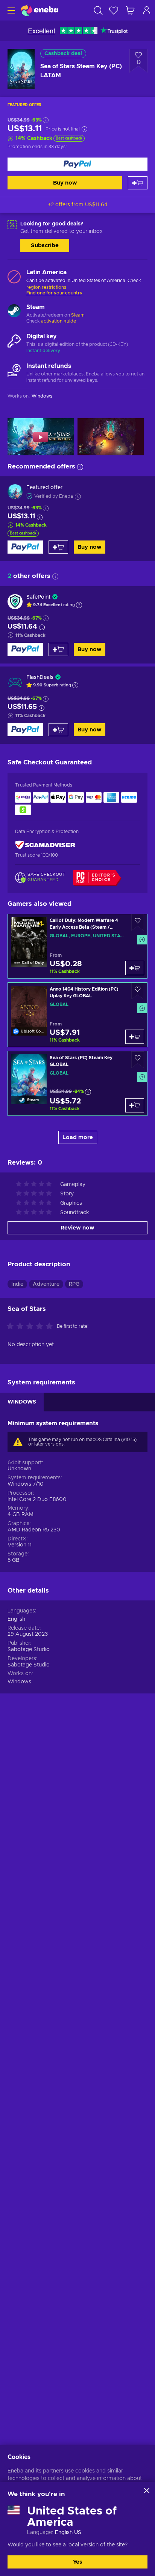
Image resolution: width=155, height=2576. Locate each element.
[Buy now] (77, 164)
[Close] (147, 2490)
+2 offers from (78, 205)
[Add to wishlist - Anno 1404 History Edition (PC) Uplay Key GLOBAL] (138, 991)
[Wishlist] (114, 10)
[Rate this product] (32, 1327)
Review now (77, 1228)
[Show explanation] (79, 605)
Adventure (46, 1284)
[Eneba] (40, 10)
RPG (74, 1284)
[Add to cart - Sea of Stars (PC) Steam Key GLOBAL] (135, 1105)
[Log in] (147, 10)
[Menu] (10, 10)
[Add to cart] (138, 183)
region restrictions (46, 287)
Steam (78, 315)
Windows (19, 1682)
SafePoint (38, 597)
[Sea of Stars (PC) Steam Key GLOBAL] (77, 1083)
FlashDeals (40, 677)
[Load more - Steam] (14, 312)
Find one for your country (54, 293)
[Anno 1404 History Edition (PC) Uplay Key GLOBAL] (77, 1015)
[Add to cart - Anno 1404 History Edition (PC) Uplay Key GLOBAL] (135, 1037)
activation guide (59, 321)
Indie (17, 1284)
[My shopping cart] (130, 10)
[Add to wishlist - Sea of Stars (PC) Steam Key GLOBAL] (138, 1060)
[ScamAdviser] (45, 845)
